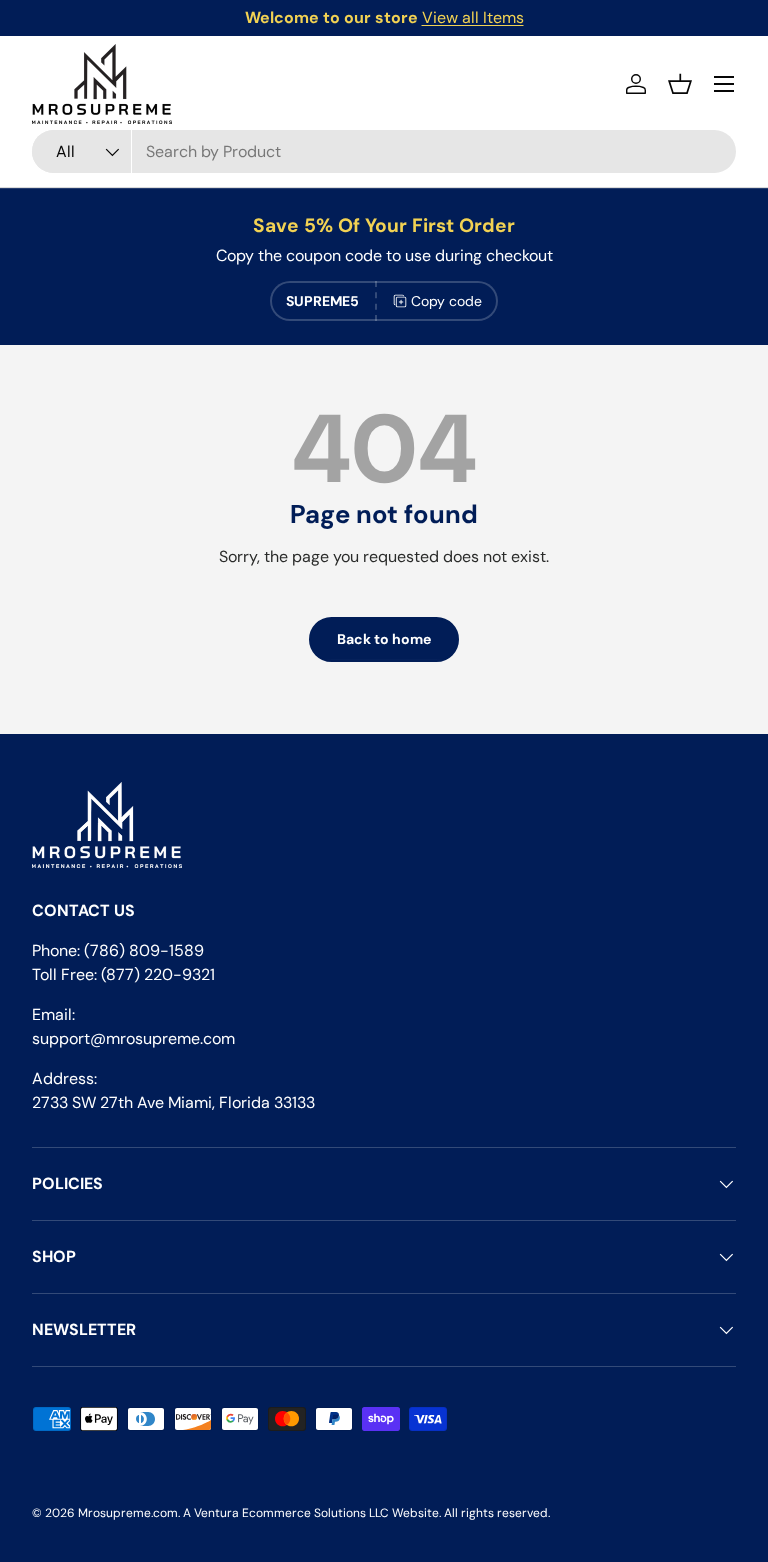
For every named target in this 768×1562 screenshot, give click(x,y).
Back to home (384, 639)
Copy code (446, 301)
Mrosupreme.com (128, 1513)
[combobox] (384, 151)
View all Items (473, 17)
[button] (680, 84)
